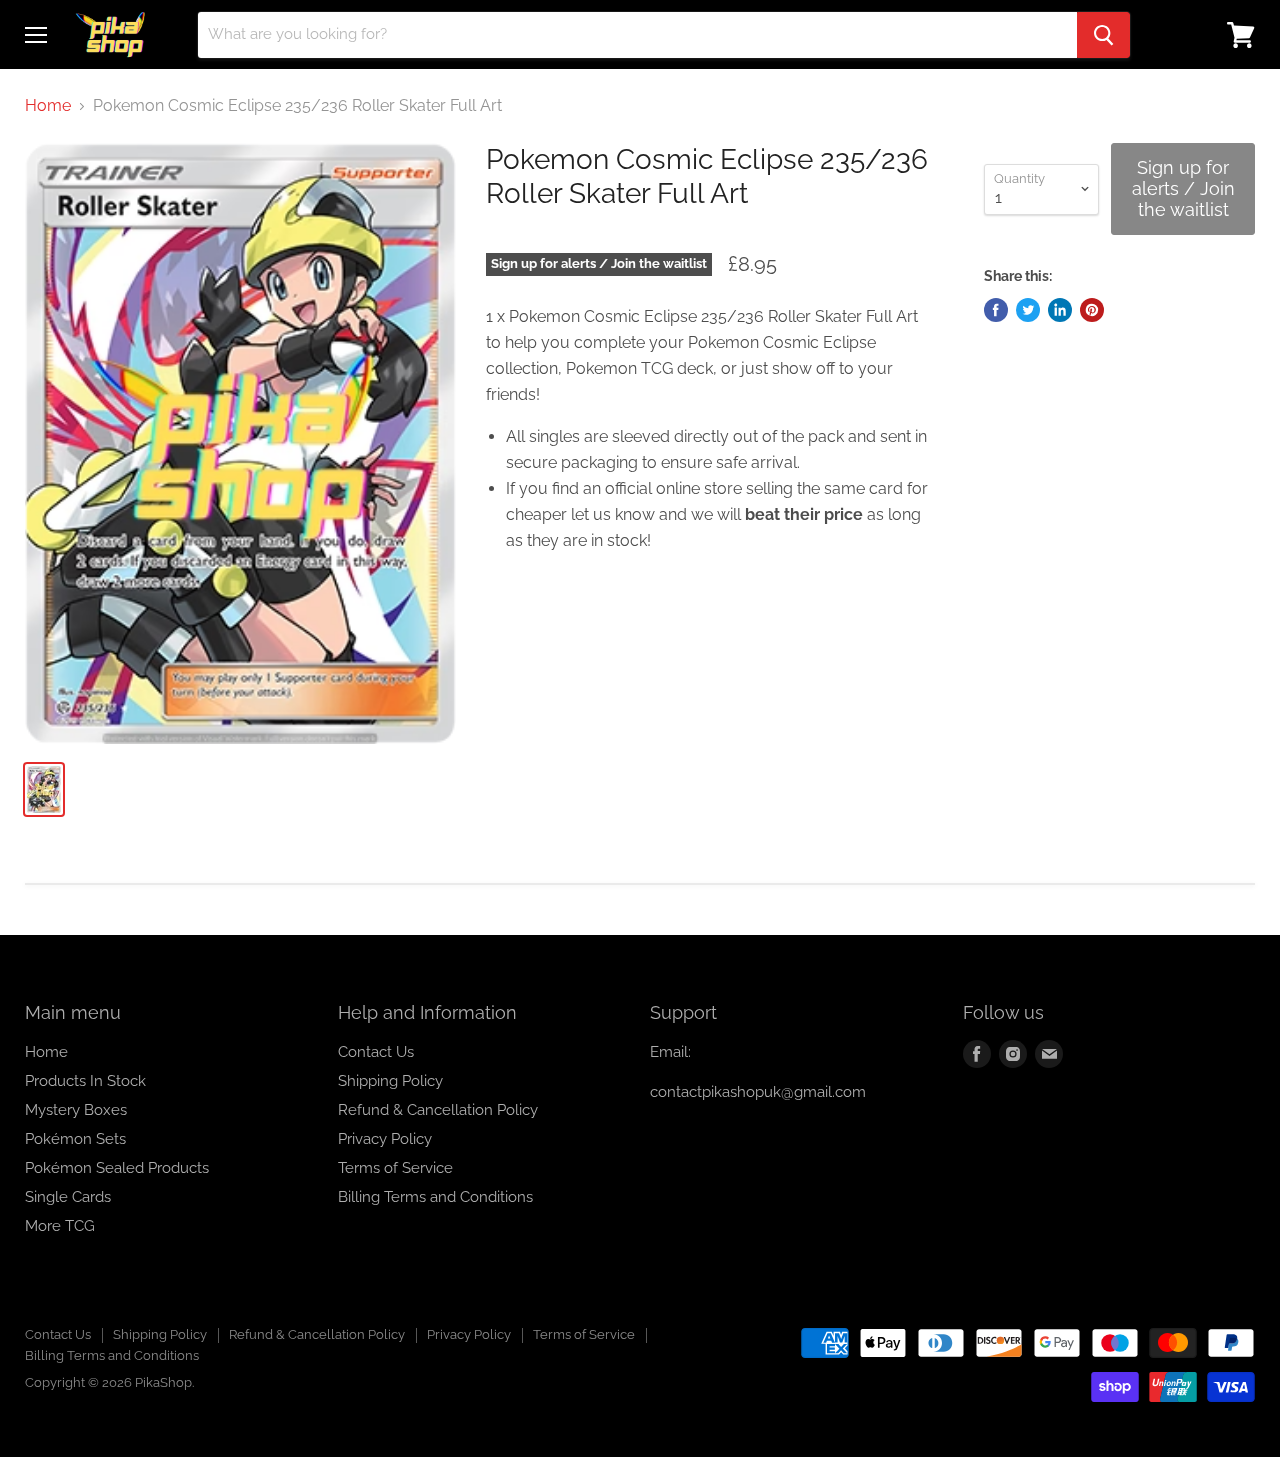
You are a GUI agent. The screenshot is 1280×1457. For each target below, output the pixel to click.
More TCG (60, 1226)
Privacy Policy (385, 1139)
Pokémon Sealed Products (117, 1168)
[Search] (1103, 35)
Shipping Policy (390, 1081)
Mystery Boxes (76, 1110)
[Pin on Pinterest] (1092, 310)
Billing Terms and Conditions (435, 1197)
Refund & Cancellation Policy (438, 1110)
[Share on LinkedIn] (1060, 310)
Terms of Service (395, 1168)
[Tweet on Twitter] (1028, 310)
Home (48, 106)
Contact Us (376, 1052)
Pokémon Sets (75, 1139)
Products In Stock (85, 1081)
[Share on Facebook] (996, 310)
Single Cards (68, 1197)
